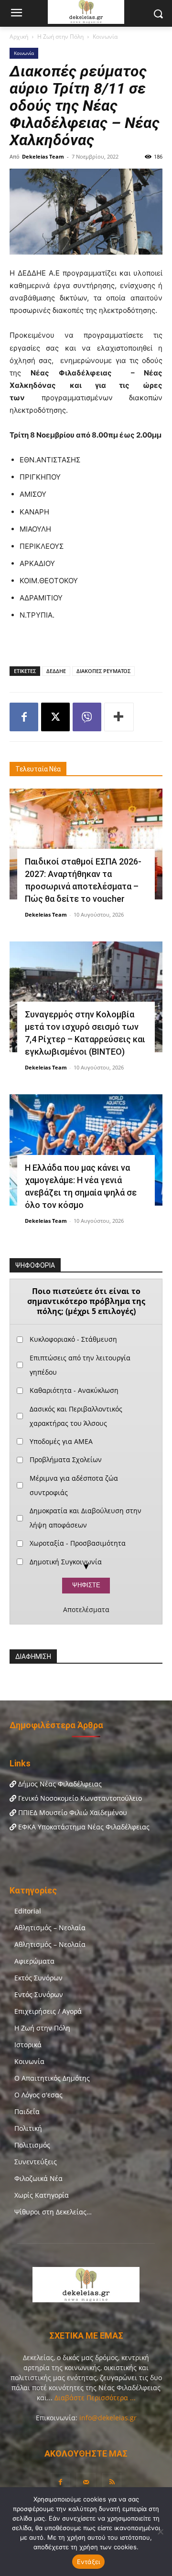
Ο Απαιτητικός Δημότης (52, 2078)
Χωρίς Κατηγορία (42, 2195)
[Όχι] (160, 2532)
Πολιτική (28, 2128)
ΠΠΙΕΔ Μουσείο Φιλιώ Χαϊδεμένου (72, 1812)
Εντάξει (89, 2562)
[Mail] (86, 2482)
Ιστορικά (28, 2045)
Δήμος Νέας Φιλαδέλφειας (59, 1784)
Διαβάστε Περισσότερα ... (94, 2398)
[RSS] (112, 2482)
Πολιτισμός (32, 2145)
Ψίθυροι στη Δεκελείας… (53, 2212)
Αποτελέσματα (86, 1610)
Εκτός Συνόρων (38, 1978)
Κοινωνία (105, 37)
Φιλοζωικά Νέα (38, 2178)
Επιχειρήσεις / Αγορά (48, 2011)
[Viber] (87, 717)
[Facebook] (24, 717)
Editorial (28, 1911)
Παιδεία (27, 2111)
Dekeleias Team (43, 156)
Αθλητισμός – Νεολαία (50, 1928)
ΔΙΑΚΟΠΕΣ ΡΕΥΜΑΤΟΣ (103, 671)
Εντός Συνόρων (39, 1994)
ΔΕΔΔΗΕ (56, 671)
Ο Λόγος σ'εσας (38, 2095)
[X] (55, 717)
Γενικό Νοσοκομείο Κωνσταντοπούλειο (79, 1798)
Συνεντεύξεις (36, 2162)
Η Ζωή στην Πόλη (60, 37)
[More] (119, 717)
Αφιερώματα (34, 1961)
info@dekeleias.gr (108, 2418)
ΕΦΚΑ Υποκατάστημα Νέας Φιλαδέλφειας (83, 1827)
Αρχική (19, 37)
